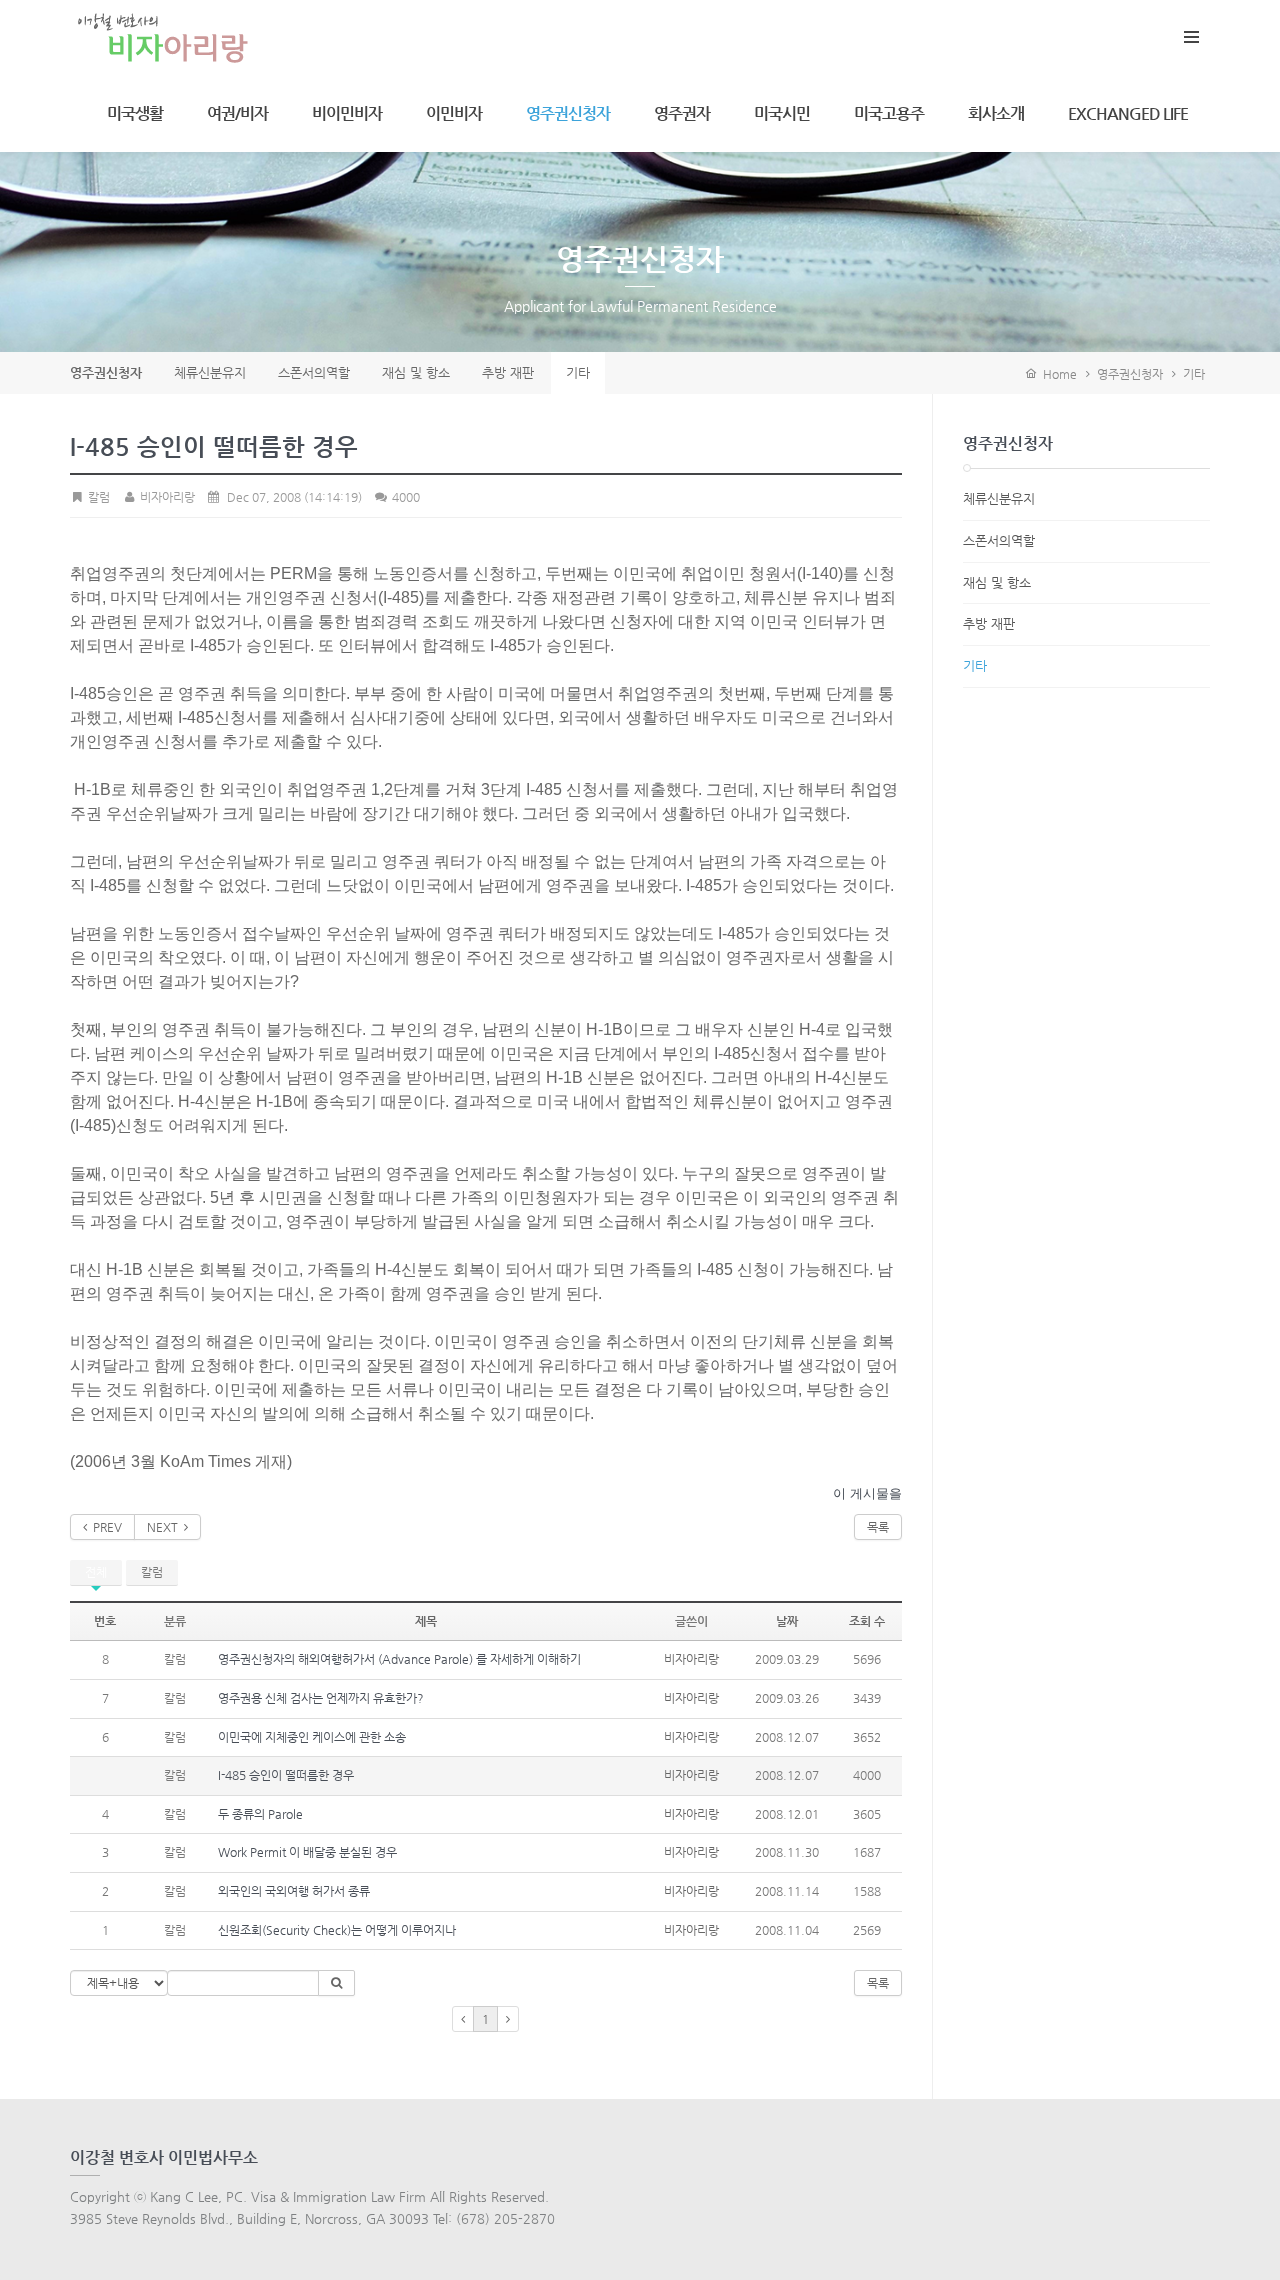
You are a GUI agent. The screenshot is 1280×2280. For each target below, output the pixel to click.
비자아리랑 (165, 497)
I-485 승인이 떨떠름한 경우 (286, 1775)
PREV (104, 1527)
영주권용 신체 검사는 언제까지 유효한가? (321, 1698)
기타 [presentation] (578, 372)
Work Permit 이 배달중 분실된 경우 (307, 1852)
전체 (96, 1572)
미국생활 (135, 113)
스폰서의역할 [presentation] (314, 372)
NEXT (165, 1527)
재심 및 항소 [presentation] (416, 372)
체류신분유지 (999, 498)
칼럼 (152, 1572)
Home (1057, 374)
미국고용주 (889, 113)
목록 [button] (878, 1983)
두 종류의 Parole (260, 1814)
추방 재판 (989, 623)
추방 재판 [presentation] (508, 372)
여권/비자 (237, 113)
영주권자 (682, 113)
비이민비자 (347, 113)
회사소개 (996, 113)
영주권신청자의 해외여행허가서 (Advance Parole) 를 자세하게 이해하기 (399, 1659)
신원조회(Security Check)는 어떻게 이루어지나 (337, 1930)
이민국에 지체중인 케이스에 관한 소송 (312, 1737)
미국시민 (782, 113)
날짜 (787, 1621)
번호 (105, 1621)
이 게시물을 (867, 1493)
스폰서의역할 (999, 540)
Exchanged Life (1128, 113)
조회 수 (867, 1621)
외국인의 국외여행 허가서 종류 (294, 1891)
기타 (1194, 374)
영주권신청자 (568, 113)
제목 (426, 1621)
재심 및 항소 (997, 582)
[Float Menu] (1191, 33)
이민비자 (454, 113)
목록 (878, 1527)
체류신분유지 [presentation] (210, 372)
